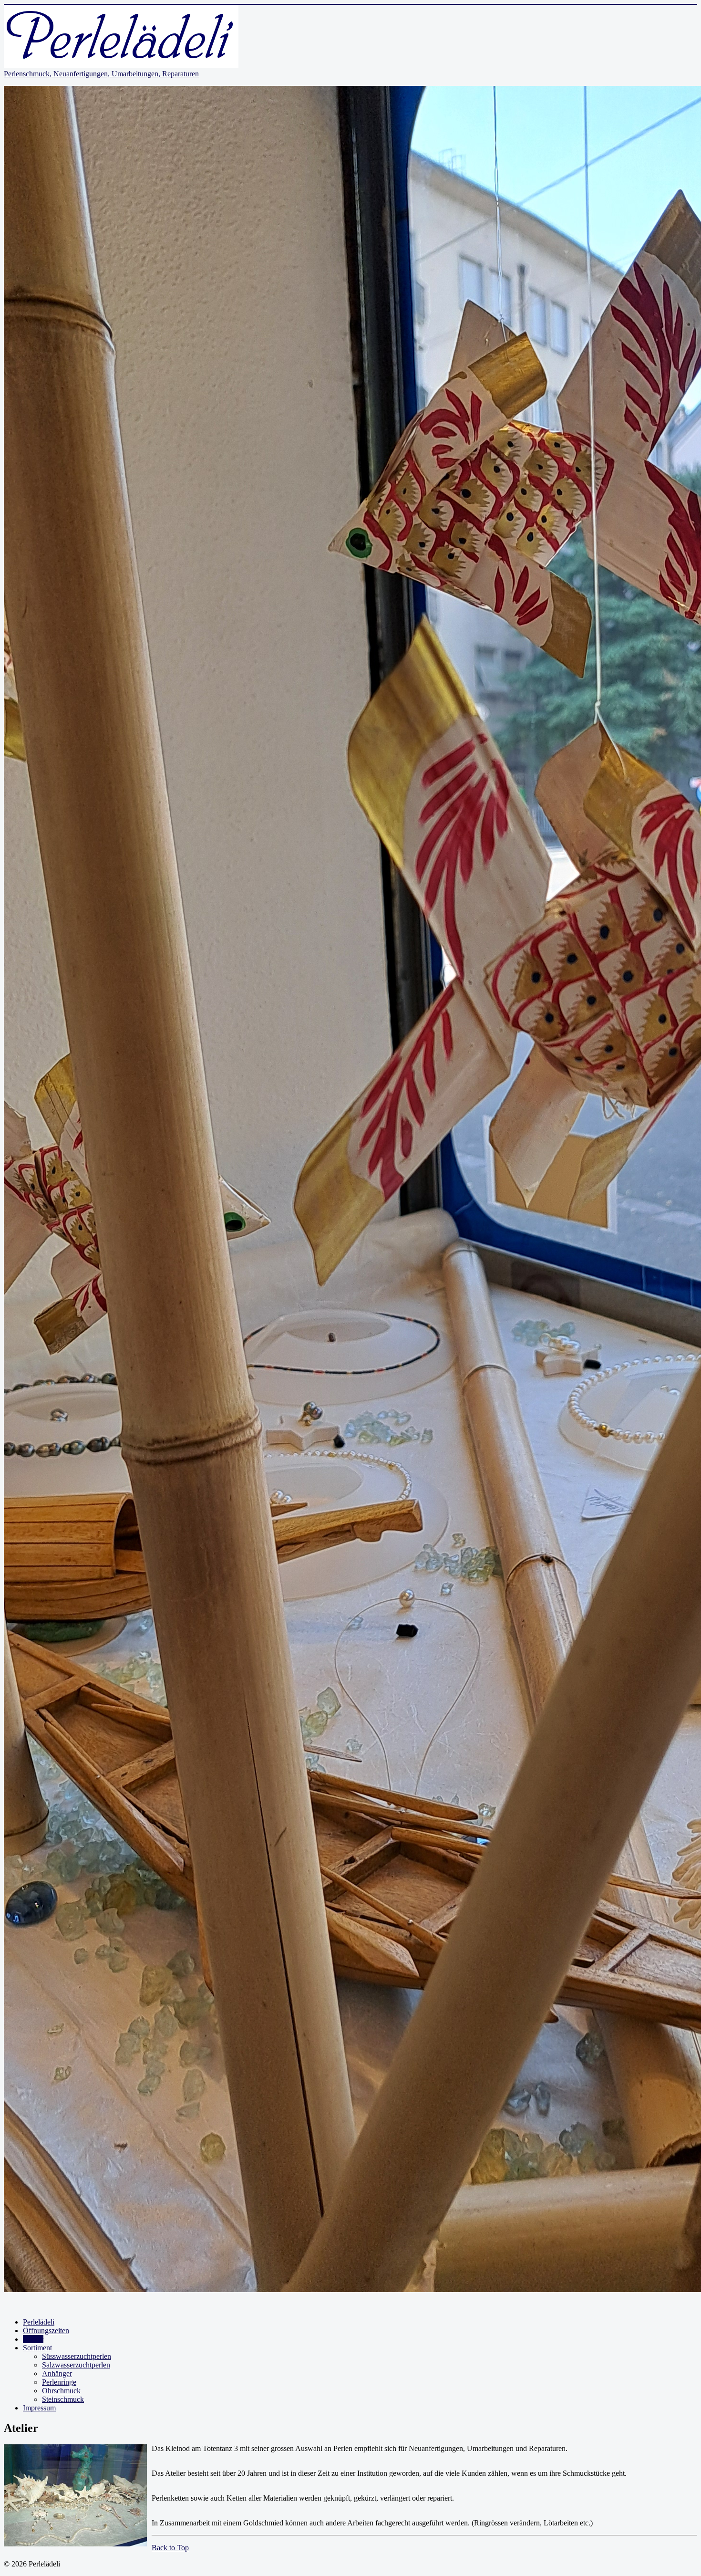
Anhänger (57, 2373)
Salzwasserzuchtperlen (76, 2365)
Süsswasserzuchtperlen (77, 2356)
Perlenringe (59, 2382)
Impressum (39, 2408)
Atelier (33, 2339)
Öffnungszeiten (46, 2331)
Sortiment (37, 2348)
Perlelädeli (39, 2322)
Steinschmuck (63, 2399)
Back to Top (170, 2548)
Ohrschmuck (61, 2391)
